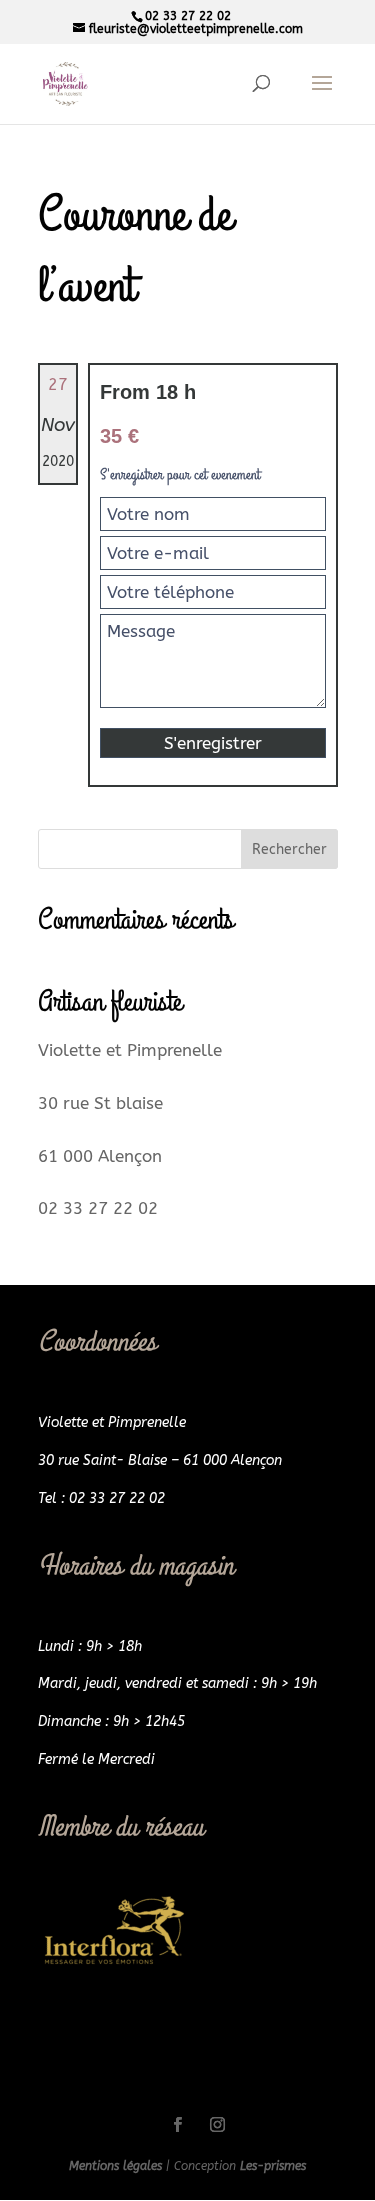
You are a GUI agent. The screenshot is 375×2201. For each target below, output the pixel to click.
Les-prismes (273, 2166)
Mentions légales (117, 2166)
